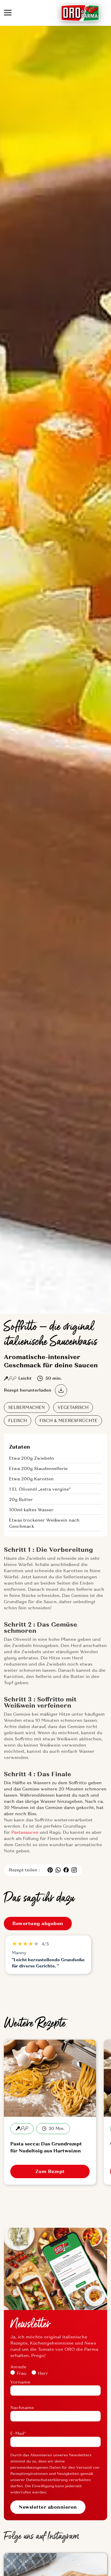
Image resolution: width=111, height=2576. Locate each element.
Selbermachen (27, 1407)
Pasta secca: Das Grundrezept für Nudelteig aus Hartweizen (46, 2147)
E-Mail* (18, 2433)
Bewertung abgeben (38, 1924)
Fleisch (18, 1421)
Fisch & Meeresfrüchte (69, 1421)
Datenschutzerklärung (47, 2480)
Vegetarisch (73, 1407)
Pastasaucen (25, 1832)
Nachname (22, 2408)
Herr (43, 2373)
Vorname (20, 2382)
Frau (22, 2373)
